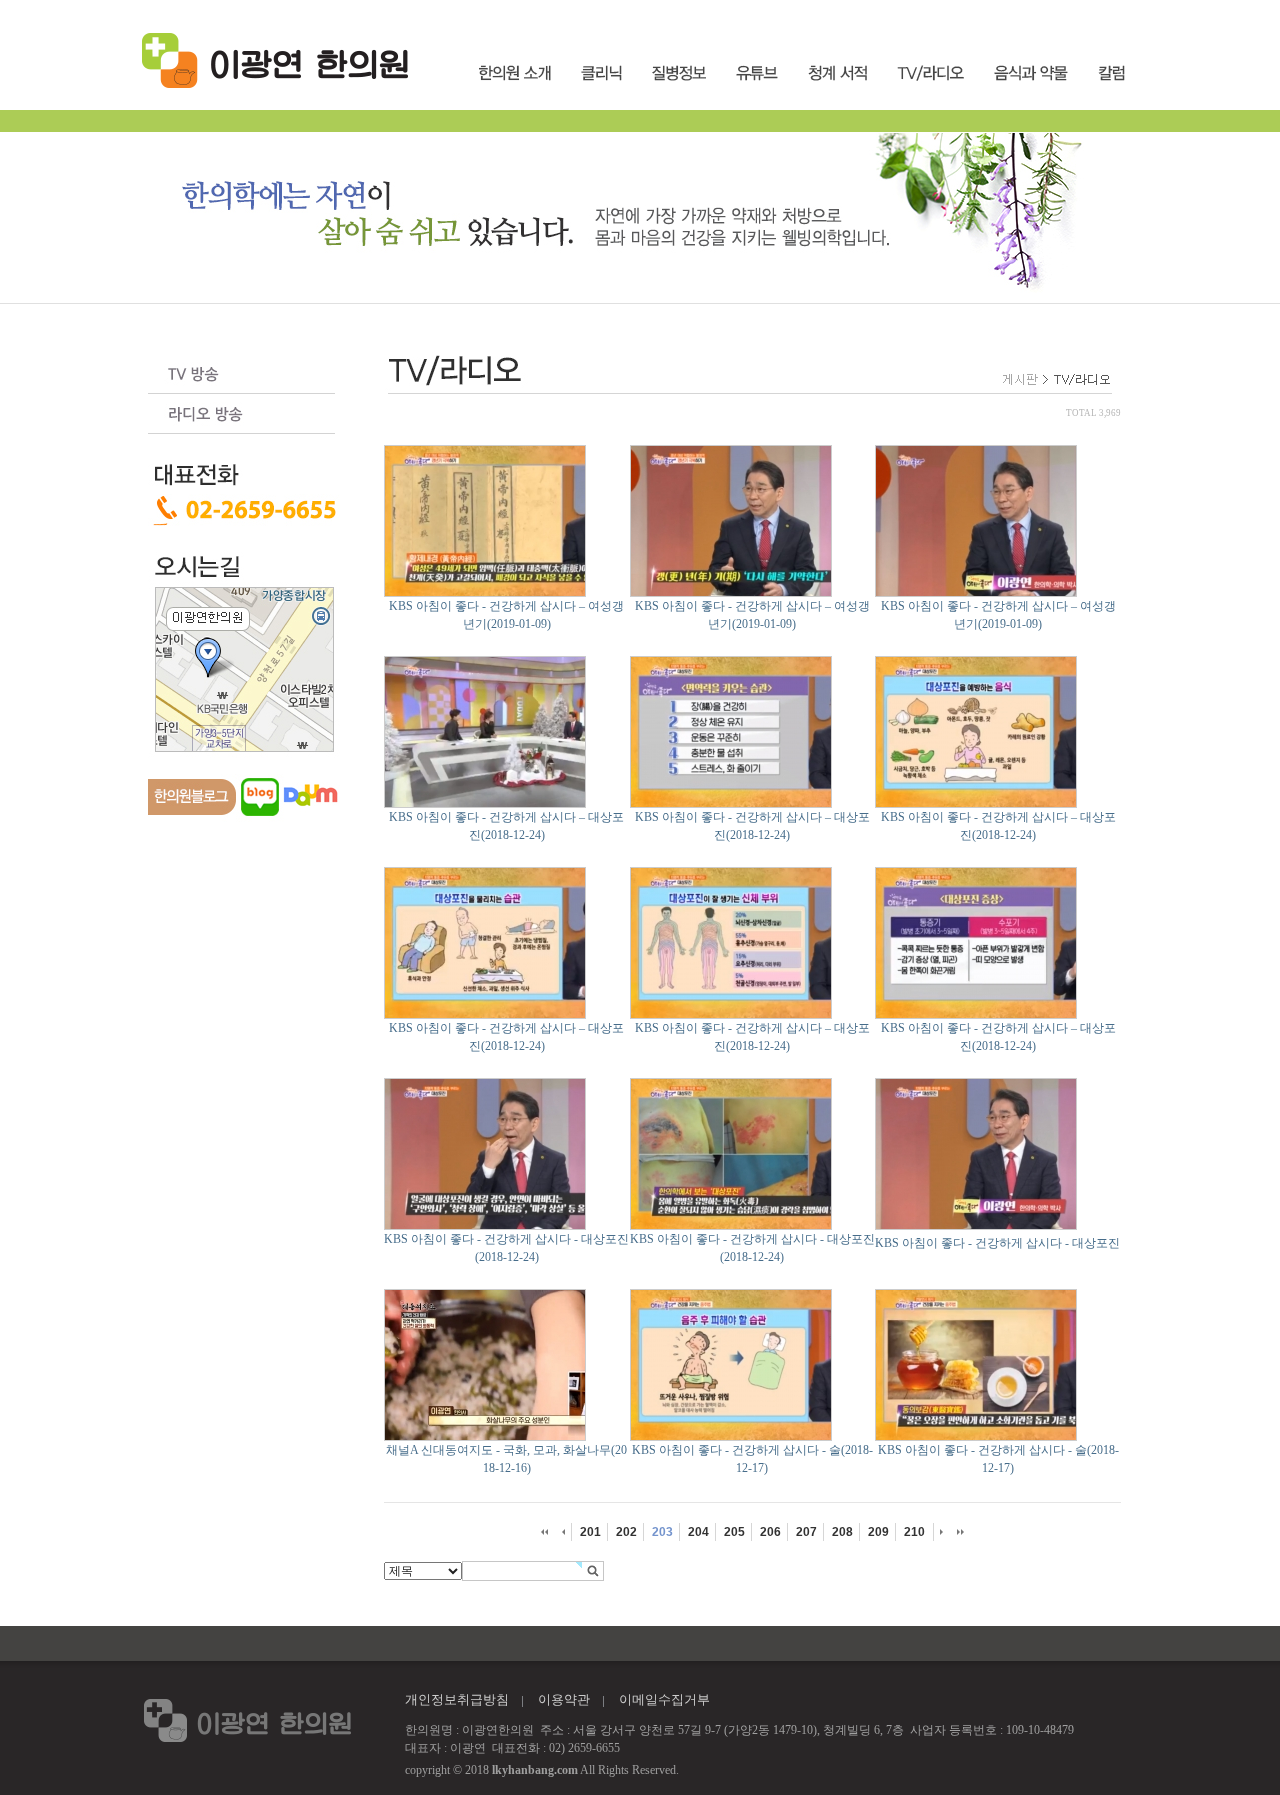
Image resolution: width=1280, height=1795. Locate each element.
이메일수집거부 (664, 1699)
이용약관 (564, 1699)
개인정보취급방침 (457, 1699)
